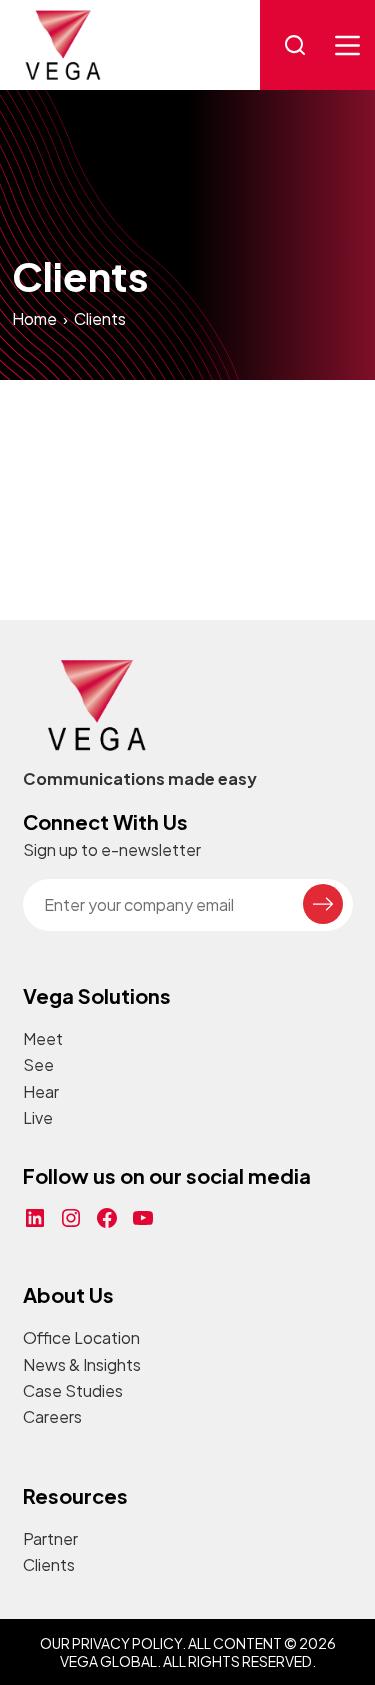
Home (34, 318)
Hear (41, 1091)
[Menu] (347, 45)
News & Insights (82, 1364)
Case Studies (73, 1390)
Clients (49, 1564)
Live (38, 1117)
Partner (50, 1538)
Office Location (81, 1337)
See (38, 1064)
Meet (43, 1038)
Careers (52, 1416)
